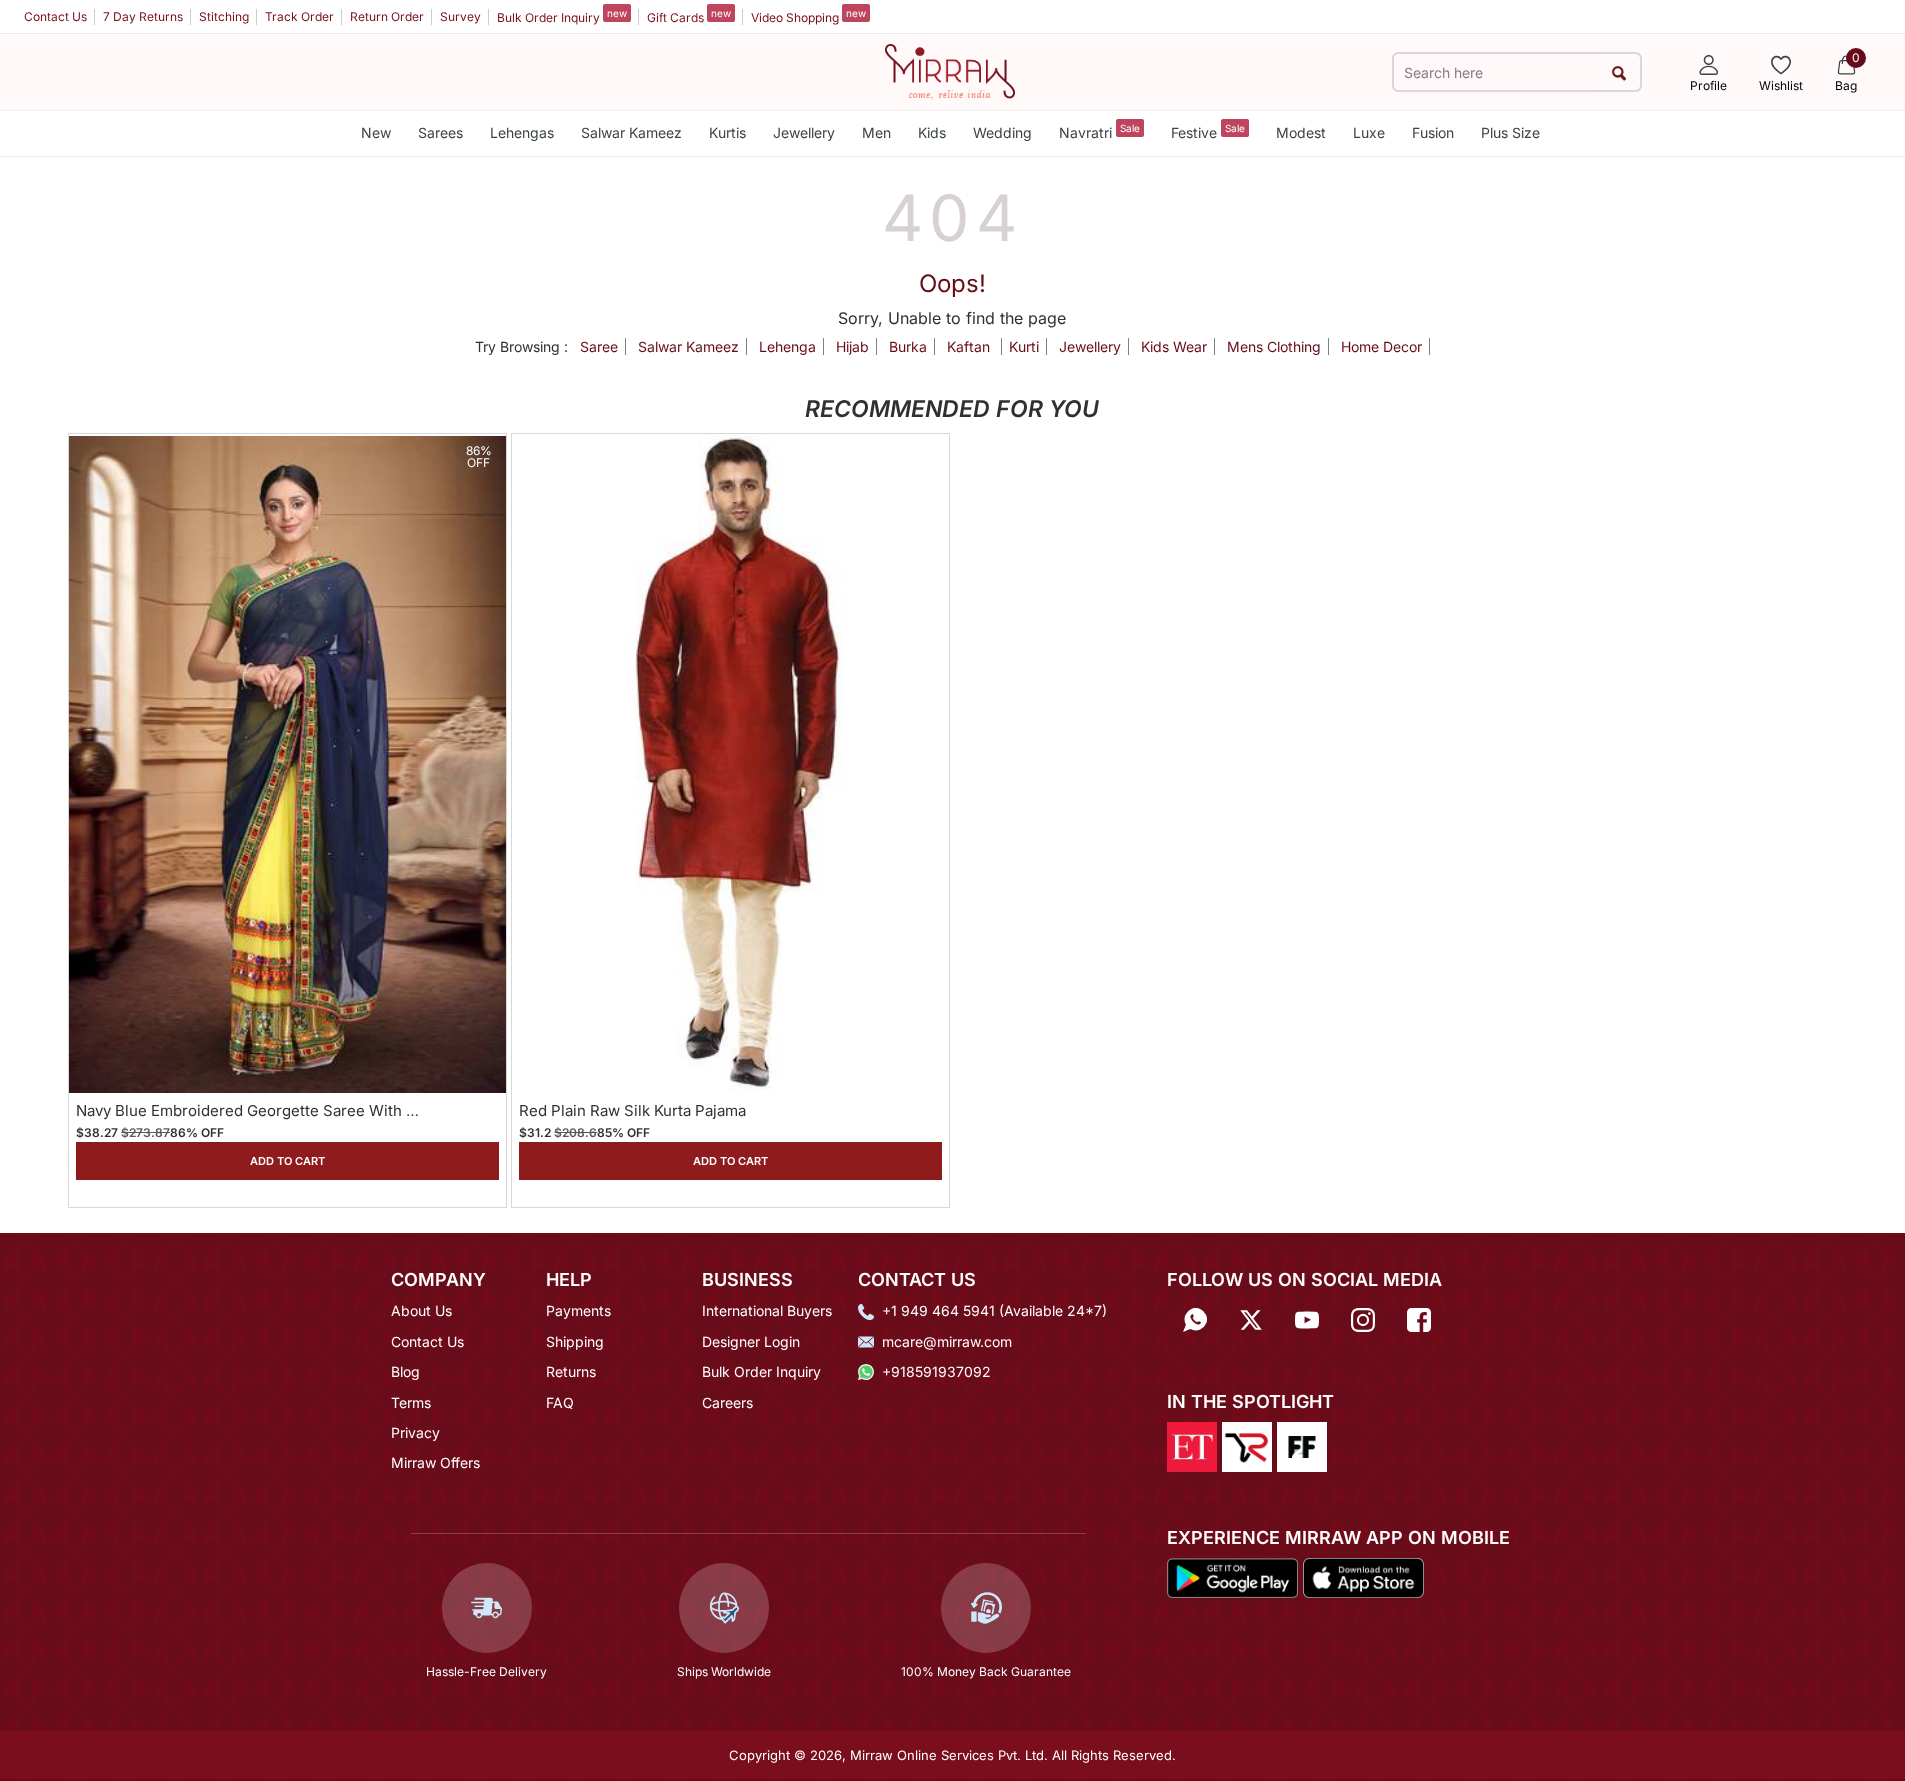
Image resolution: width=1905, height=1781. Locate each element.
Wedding (1002, 132)
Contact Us (55, 16)
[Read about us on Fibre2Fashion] (1302, 1445)
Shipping (575, 1341)
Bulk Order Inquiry (562, 16)
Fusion (1433, 132)
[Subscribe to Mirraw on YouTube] (1307, 1317)
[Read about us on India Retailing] (1247, 1445)
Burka (908, 346)
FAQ (560, 1402)
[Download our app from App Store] (1363, 1577)
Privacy (415, 1432)
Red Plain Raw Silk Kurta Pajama (632, 1110)
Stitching (224, 16)
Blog (405, 1371)
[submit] (1619, 72)
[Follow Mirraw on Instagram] (1363, 1317)
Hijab (852, 346)
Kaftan (970, 346)
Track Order (299, 16)
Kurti (1024, 346)
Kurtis (727, 132)
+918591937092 (936, 1371)
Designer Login (751, 1341)
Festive (1208, 131)
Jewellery (804, 132)
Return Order (387, 16)
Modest (1301, 132)
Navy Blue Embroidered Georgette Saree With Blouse (265, 1110)
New (376, 132)
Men (876, 132)
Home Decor (1381, 346)
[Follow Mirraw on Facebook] (1419, 1317)
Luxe (1369, 132)
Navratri (1099, 131)
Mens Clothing (1274, 346)
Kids (932, 132)
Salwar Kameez (631, 132)
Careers (727, 1402)
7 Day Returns (143, 16)
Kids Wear (1174, 346)
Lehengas (522, 132)
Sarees (440, 132)
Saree (599, 346)
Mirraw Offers (435, 1462)
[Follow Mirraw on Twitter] (1251, 1317)
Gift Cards (689, 16)
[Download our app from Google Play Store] (1233, 1577)
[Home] (950, 70)
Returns (571, 1371)
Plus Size (1510, 132)
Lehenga (787, 346)
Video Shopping (808, 16)
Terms (411, 1402)
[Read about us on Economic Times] (1192, 1445)
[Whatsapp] (1195, 1317)
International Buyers (767, 1310)
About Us (421, 1310)
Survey (460, 16)
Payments (578, 1310)
